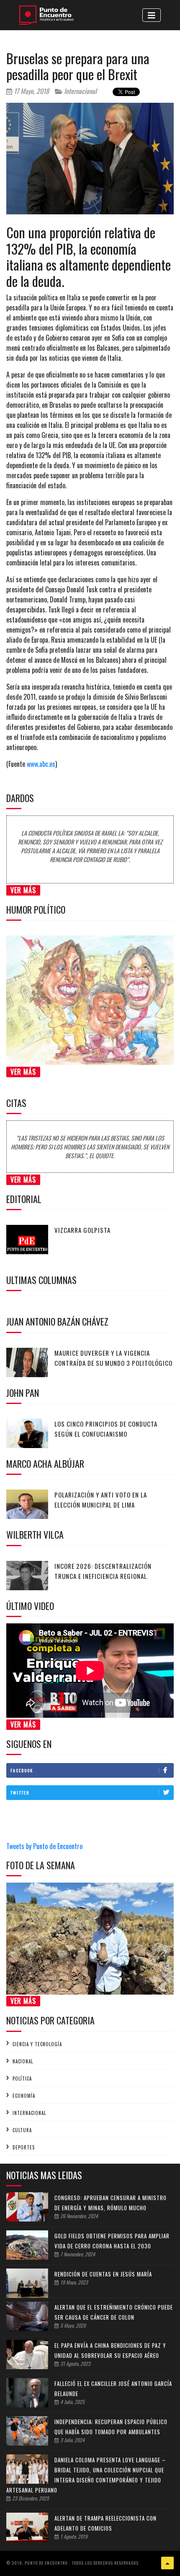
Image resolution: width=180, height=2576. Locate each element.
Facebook (22, 1770)
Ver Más (23, 890)
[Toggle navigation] (152, 15)
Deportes (24, 2147)
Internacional (80, 91)
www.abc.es (41, 764)
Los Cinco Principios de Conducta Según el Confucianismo (106, 1429)
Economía (24, 2096)
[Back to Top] (167, 2563)
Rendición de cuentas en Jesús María (103, 2274)
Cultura (22, 2130)
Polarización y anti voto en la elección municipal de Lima (101, 1500)
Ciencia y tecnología (37, 2044)
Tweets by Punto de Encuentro (44, 1846)
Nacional (23, 2061)
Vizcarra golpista (82, 1230)
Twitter (20, 1793)
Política (22, 2079)
